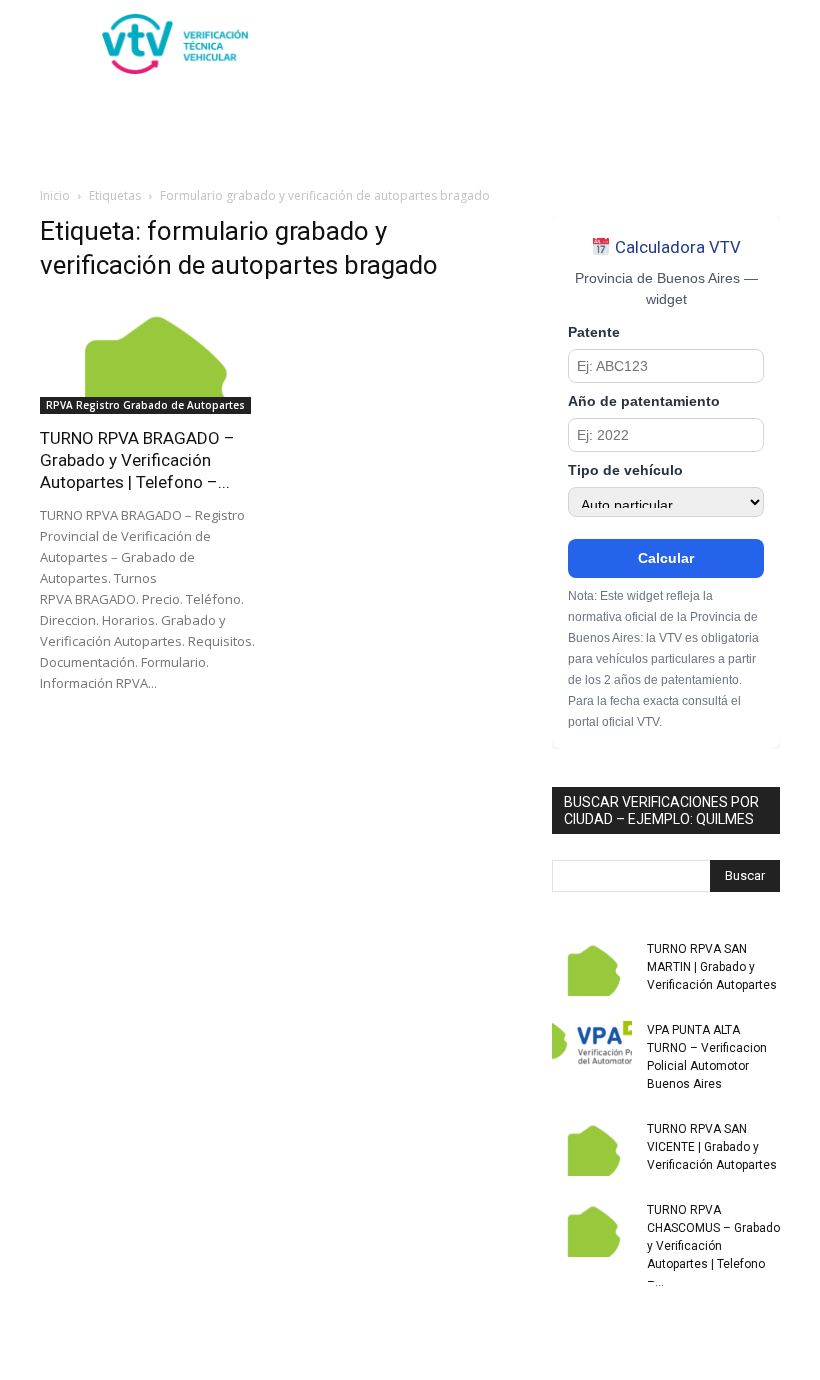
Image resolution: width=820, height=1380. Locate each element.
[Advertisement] (545, 44)
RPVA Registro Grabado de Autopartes (145, 405)
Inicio (55, 195)
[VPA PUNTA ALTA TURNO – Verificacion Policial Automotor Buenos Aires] (592, 1049)
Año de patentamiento (644, 401)
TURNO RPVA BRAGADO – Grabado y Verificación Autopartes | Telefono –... (137, 460)
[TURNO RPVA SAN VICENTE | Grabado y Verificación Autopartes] (592, 1148)
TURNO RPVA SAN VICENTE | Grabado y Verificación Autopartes (712, 1147)
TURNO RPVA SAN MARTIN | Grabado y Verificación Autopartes (712, 967)
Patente (594, 332)
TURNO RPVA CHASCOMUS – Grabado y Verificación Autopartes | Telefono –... (713, 1246)
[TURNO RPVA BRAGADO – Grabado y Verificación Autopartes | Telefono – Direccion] (154, 357)
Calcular (666, 558)
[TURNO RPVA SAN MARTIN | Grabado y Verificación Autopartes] (592, 968)
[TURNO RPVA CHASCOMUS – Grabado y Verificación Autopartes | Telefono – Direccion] (592, 1229)
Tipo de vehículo (625, 470)
